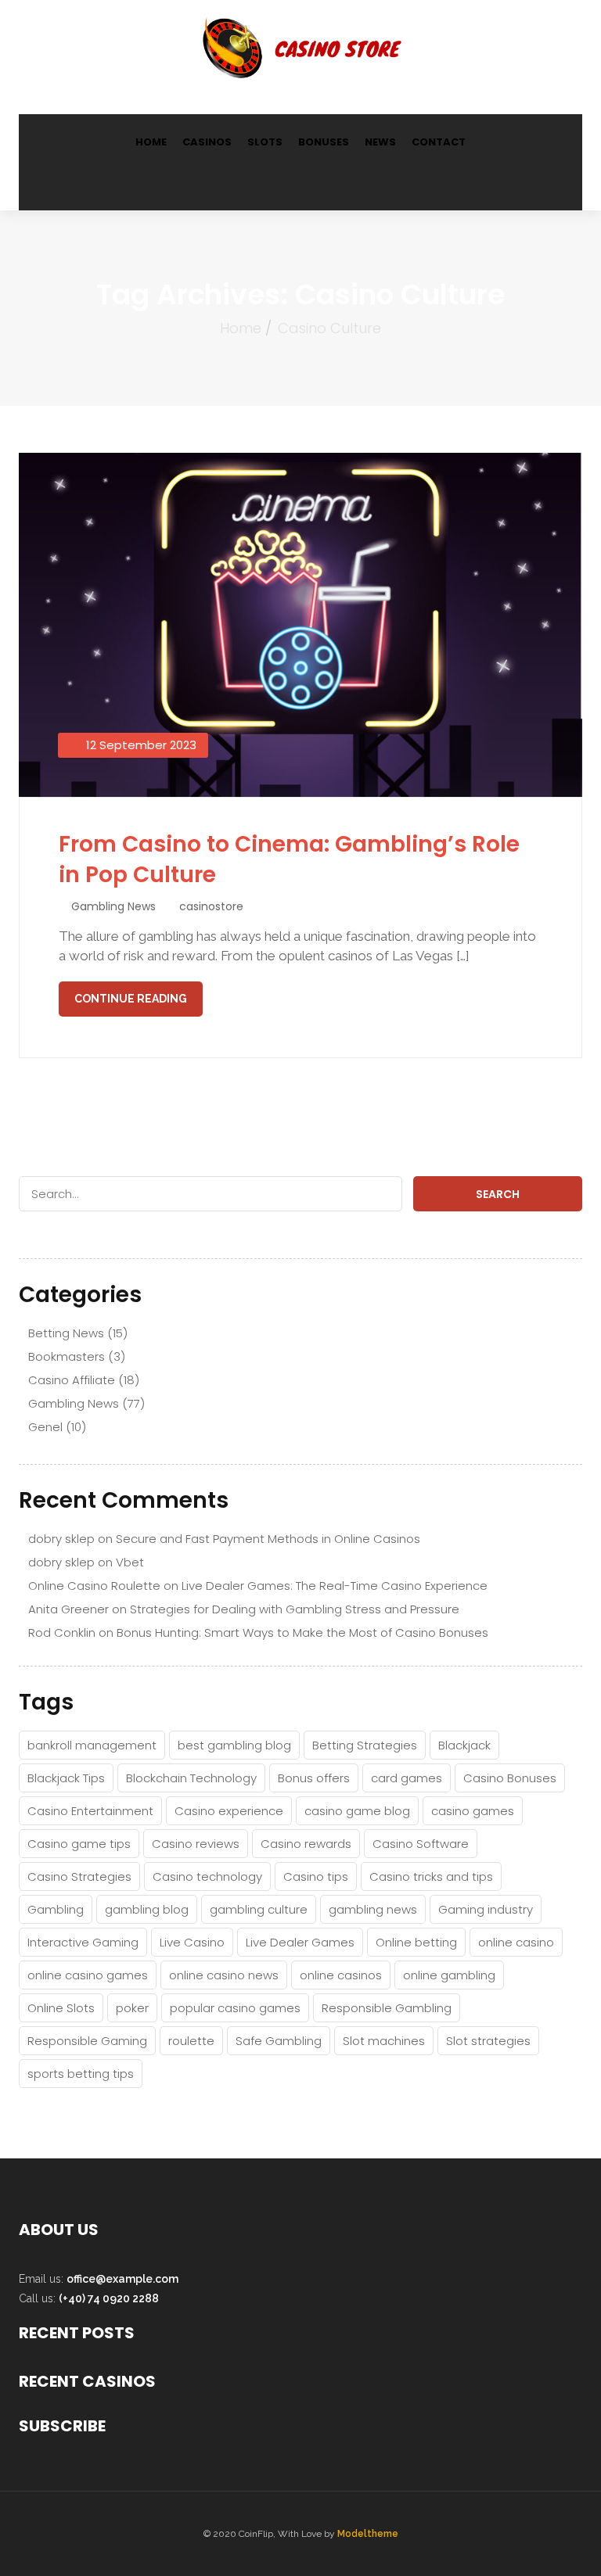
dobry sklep (61, 1539)
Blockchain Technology (191, 1778)
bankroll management (92, 1745)
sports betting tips (81, 2074)
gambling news (373, 1909)
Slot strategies (488, 2041)
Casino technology (207, 1876)
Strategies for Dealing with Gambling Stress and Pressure (295, 1609)
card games (407, 1778)
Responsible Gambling (387, 2008)
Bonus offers (314, 1778)
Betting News (66, 1333)
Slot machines (384, 2041)
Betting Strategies (365, 1745)
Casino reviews (196, 1844)
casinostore (211, 906)
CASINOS (207, 142)
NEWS (380, 142)
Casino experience (229, 1811)
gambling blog (147, 1909)
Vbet (130, 1562)
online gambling (449, 1975)
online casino (516, 1942)
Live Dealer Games (300, 1942)
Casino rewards (306, 1844)
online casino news (224, 1975)
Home (241, 328)
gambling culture (259, 1909)
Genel (45, 1427)
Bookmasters (67, 1356)
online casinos (341, 1975)
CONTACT (439, 142)
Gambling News (113, 906)
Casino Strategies (79, 1876)
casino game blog (357, 1811)
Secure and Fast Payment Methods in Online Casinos (268, 1539)
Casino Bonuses (510, 1778)
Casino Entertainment (90, 1811)
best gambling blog (234, 1745)
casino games (473, 1811)
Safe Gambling (279, 2041)
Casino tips (316, 1876)
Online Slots (61, 2008)
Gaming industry (486, 1909)
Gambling (56, 1909)
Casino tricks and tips (431, 1876)
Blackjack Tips (66, 1778)
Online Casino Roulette (94, 1586)
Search (498, 1194)
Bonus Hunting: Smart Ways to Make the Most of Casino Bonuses (302, 1632)
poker (132, 2008)
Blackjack (464, 1745)
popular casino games (235, 2008)
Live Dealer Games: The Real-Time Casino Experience (335, 1586)
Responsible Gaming (87, 2041)
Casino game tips (79, 1844)
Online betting (416, 1942)
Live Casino (192, 1942)
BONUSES (324, 142)
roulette (191, 2041)
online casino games (88, 1975)
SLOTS (265, 142)
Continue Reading (131, 999)
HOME (151, 142)
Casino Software (421, 1844)
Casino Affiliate (72, 1380)
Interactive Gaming (83, 1942)
